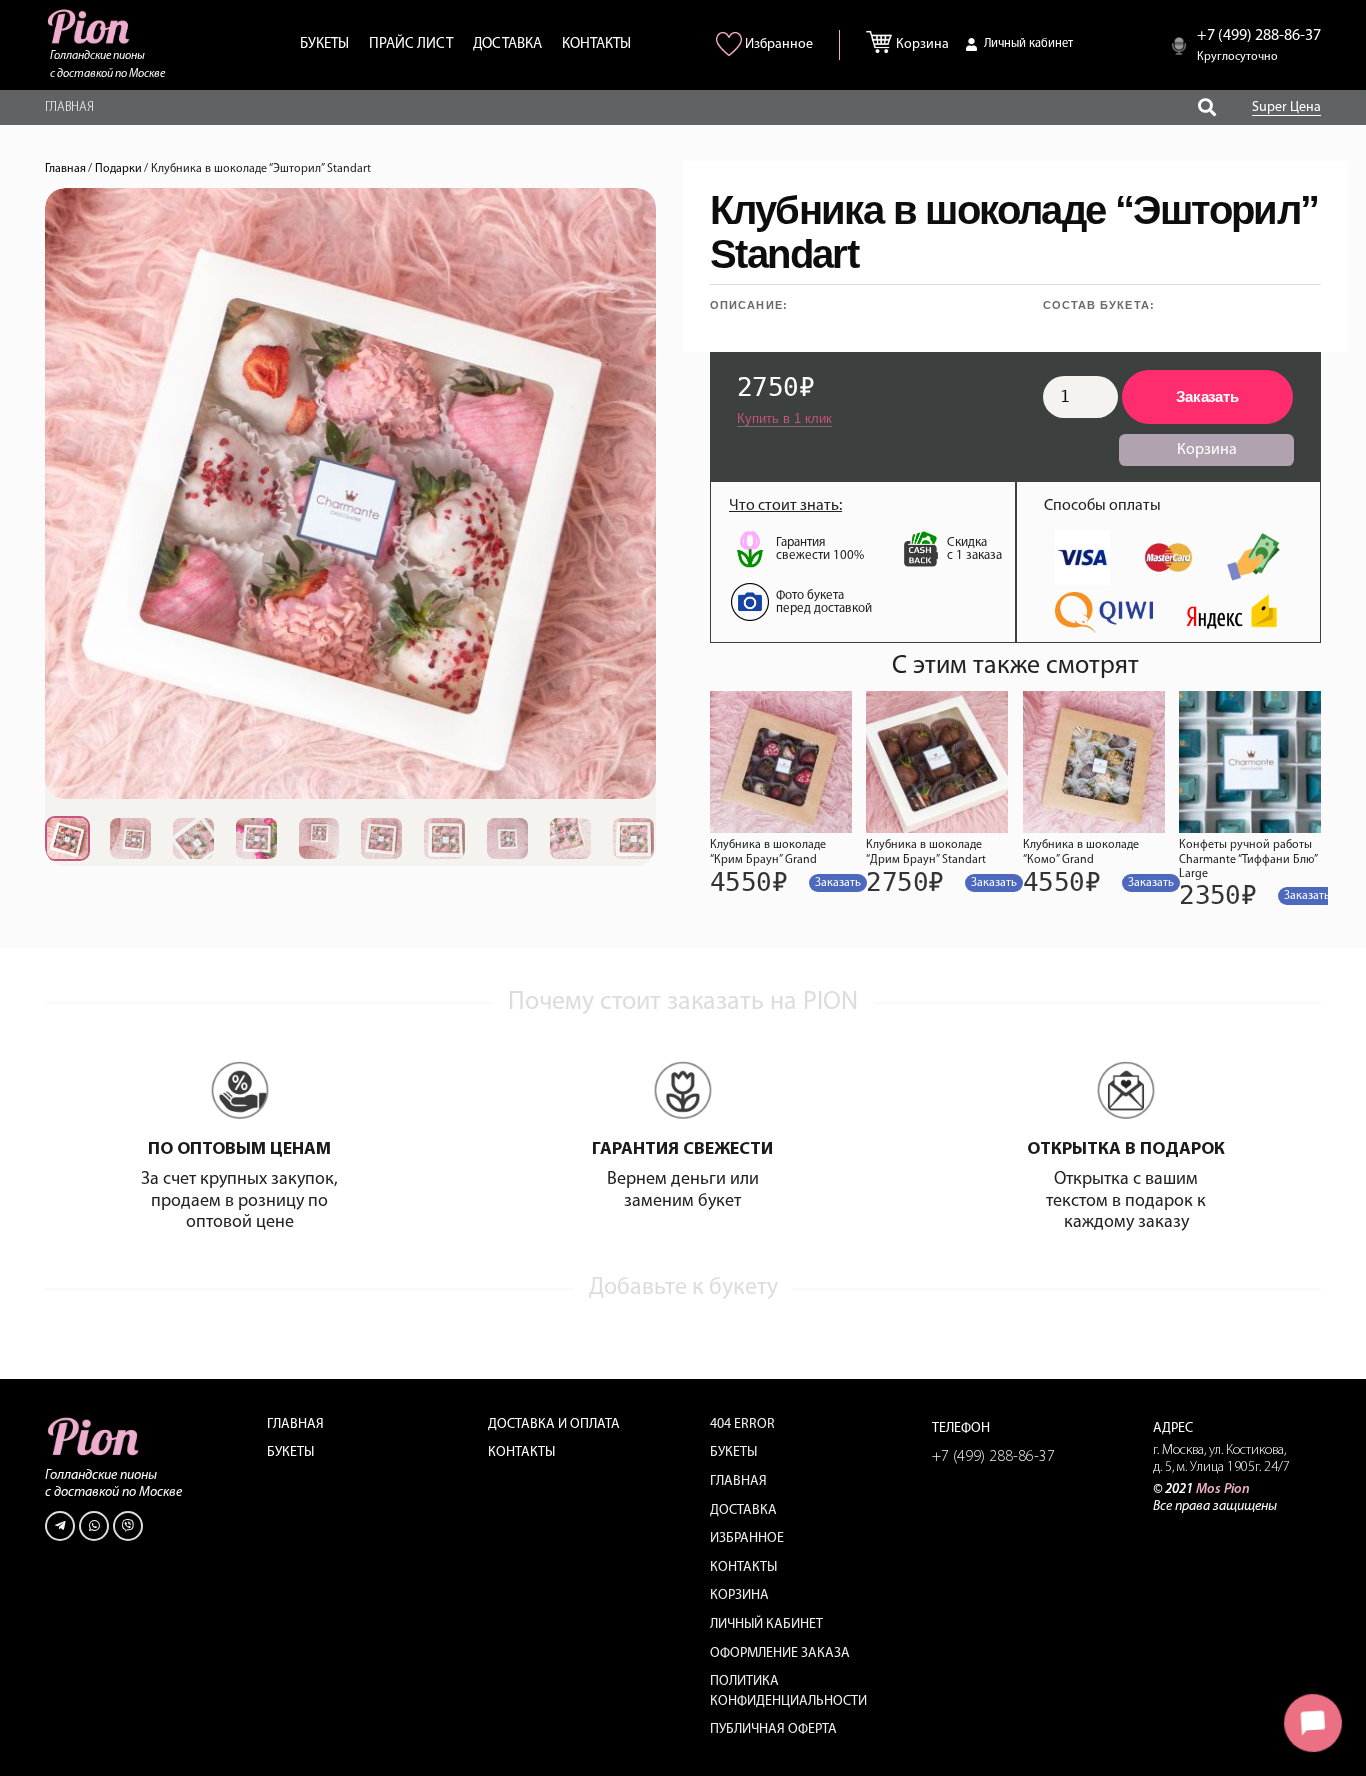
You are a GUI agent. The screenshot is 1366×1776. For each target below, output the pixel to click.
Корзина (739, 1595)
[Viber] (128, 1526)
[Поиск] (1207, 107)
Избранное (747, 1538)
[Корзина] (883, 38)
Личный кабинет (766, 1624)
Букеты (290, 1452)
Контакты (521, 1452)
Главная (65, 169)
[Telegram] (60, 1526)
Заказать (1207, 396)
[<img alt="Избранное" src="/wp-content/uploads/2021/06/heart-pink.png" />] (732, 52)
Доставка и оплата (554, 1424)
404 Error (742, 1424)
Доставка (743, 1510)
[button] (838, 883)
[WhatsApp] (94, 1526)
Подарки (118, 169)
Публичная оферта (773, 1729)
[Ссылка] (90, 27)
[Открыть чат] (1313, 1723)
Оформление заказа (780, 1653)
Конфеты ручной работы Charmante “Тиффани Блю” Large (1248, 859)
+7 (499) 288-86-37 (993, 1457)
